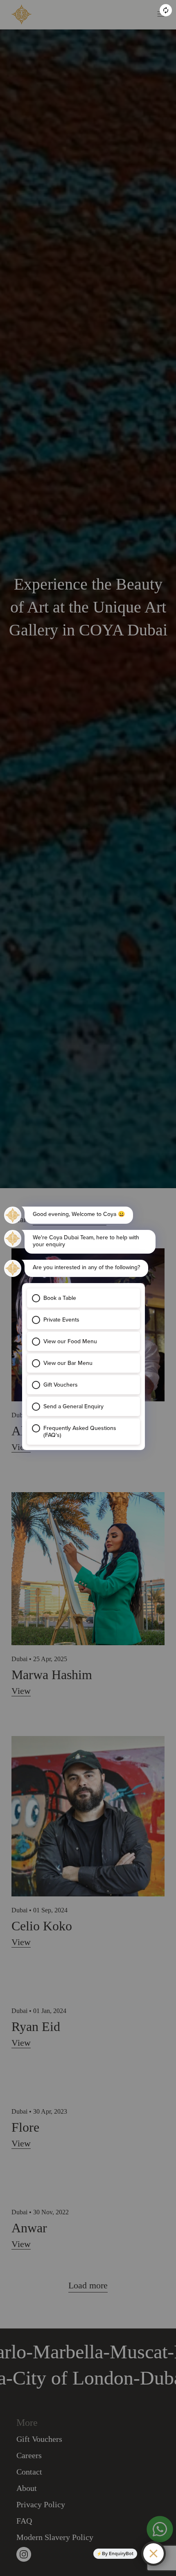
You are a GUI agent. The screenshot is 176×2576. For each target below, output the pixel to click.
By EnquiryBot (118, 2553)
